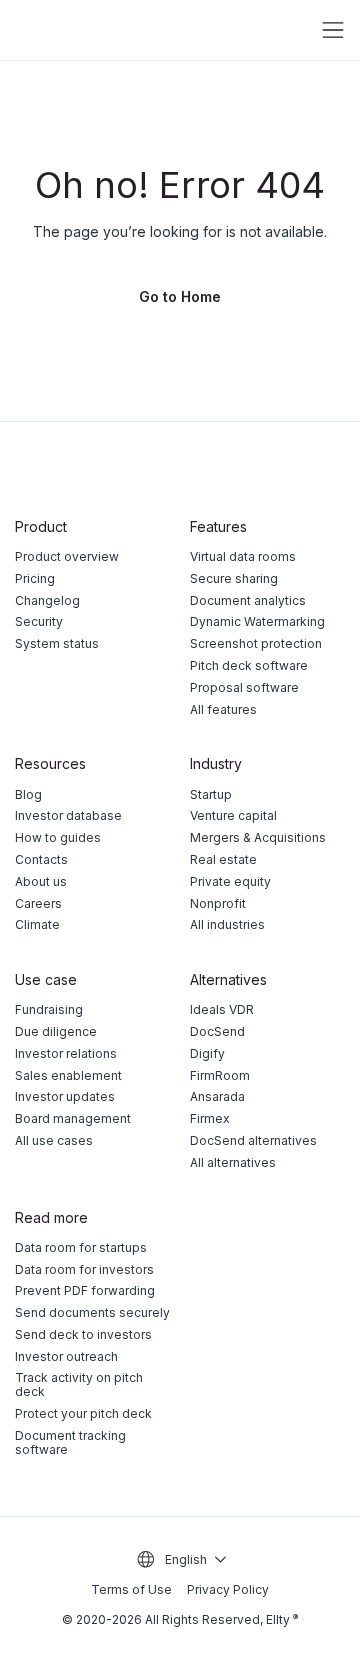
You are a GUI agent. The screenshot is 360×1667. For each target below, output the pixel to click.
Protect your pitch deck (83, 1413)
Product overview (67, 556)
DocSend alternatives (253, 1140)
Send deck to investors (83, 1334)
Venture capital (233, 815)
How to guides (58, 837)
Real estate (223, 859)
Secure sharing (234, 578)
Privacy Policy (228, 1589)
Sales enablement (68, 1075)
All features (223, 709)
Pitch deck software (249, 665)
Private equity (230, 881)
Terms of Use (131, 1590)
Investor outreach (66, 1356)
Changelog (47, 600)
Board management (73, 1118)
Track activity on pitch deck (79, 1384)
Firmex (210, 1118)
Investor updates (65, 1096)
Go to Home (180, 296)
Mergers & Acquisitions (258, 837)
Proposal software (244, 687)
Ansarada (217, 1096)
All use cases (54, 1140)
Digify (207, 1053)
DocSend (217, 1031)
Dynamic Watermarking (257, 621)
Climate (37, 924)
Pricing (35, 578)
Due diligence (56, 1031)
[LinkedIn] (336, 470)
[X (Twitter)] (295, 470)
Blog (28, 794)
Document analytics (248, 600)
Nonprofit (218, 903)
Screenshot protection (256, 643)
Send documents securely (92, 1312)
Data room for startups (81, 1247)
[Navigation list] (333, 30)
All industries (227, 924)
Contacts (41, 859)
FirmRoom (220, 1075)
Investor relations (66, 1053)
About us (41, 881)
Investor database (68, 815)
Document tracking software (70, 1442)
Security (39, 621)
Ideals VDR (222, 1009)
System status (57, 643)
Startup (211, 794)
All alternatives (233, 1162)
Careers (38, 903)
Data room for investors (84, 1269)
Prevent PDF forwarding (85, 1290)
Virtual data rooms (243, 556)
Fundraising (49, 1009)
